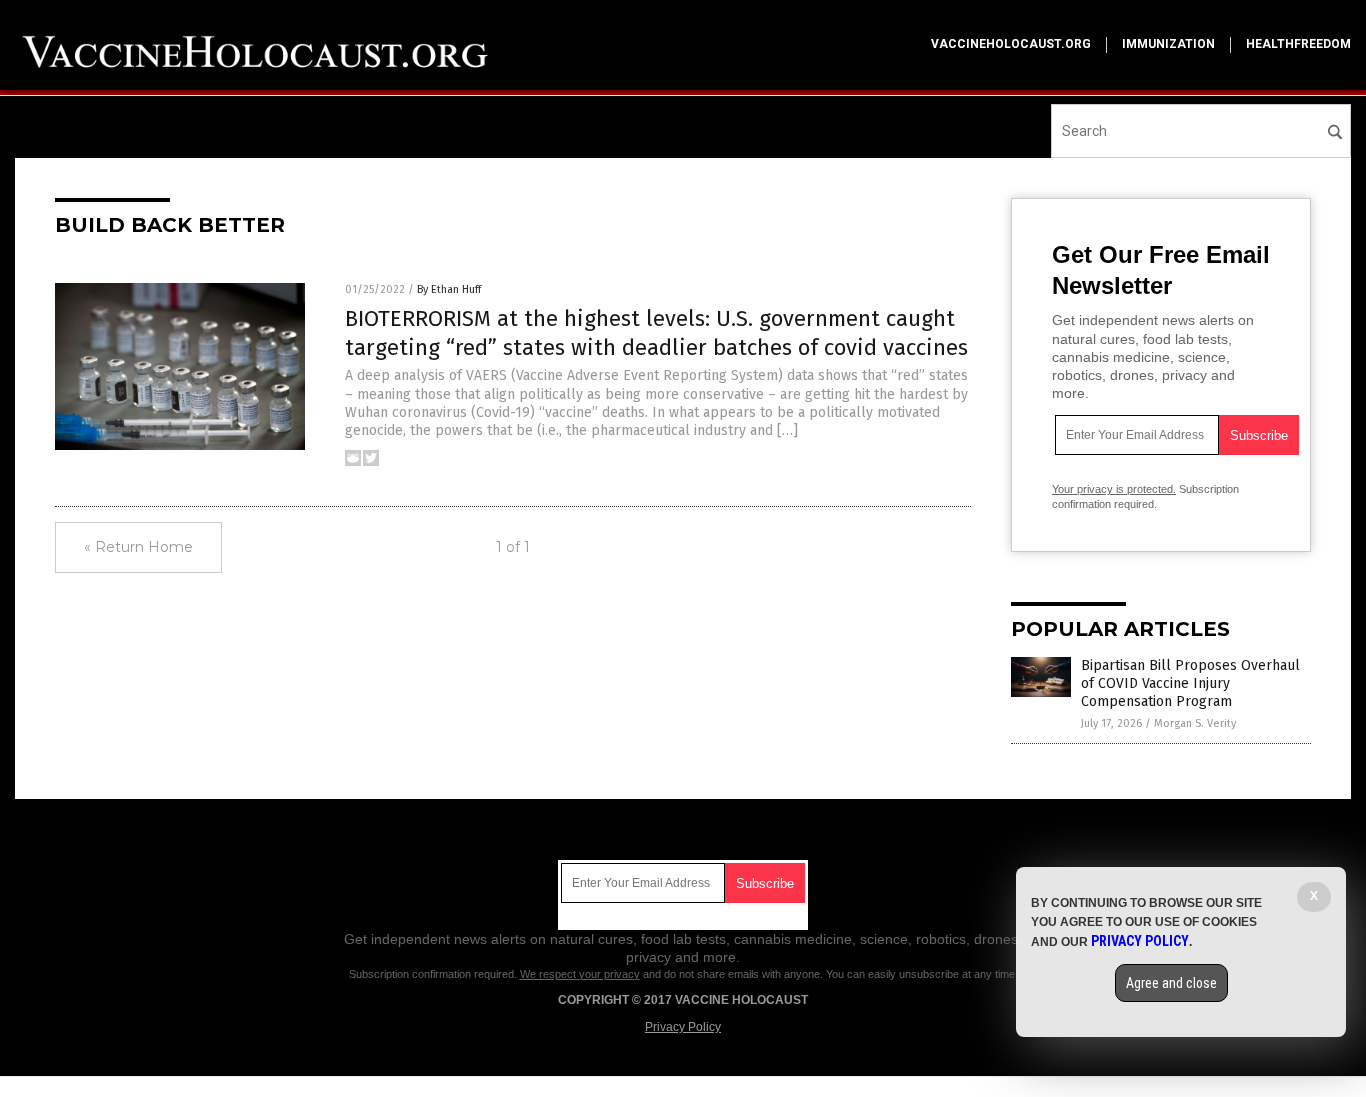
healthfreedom (1298, 44)
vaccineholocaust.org (1011, 44)
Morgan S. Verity (1195, 723)
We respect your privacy (580, 974)
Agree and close (1171, 983)
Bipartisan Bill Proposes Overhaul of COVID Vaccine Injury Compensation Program (1190, 683)
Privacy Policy (683, 1027)
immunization (1168, 44)
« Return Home (138, 547)
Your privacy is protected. (1114, 489)
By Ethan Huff (449, 289)
